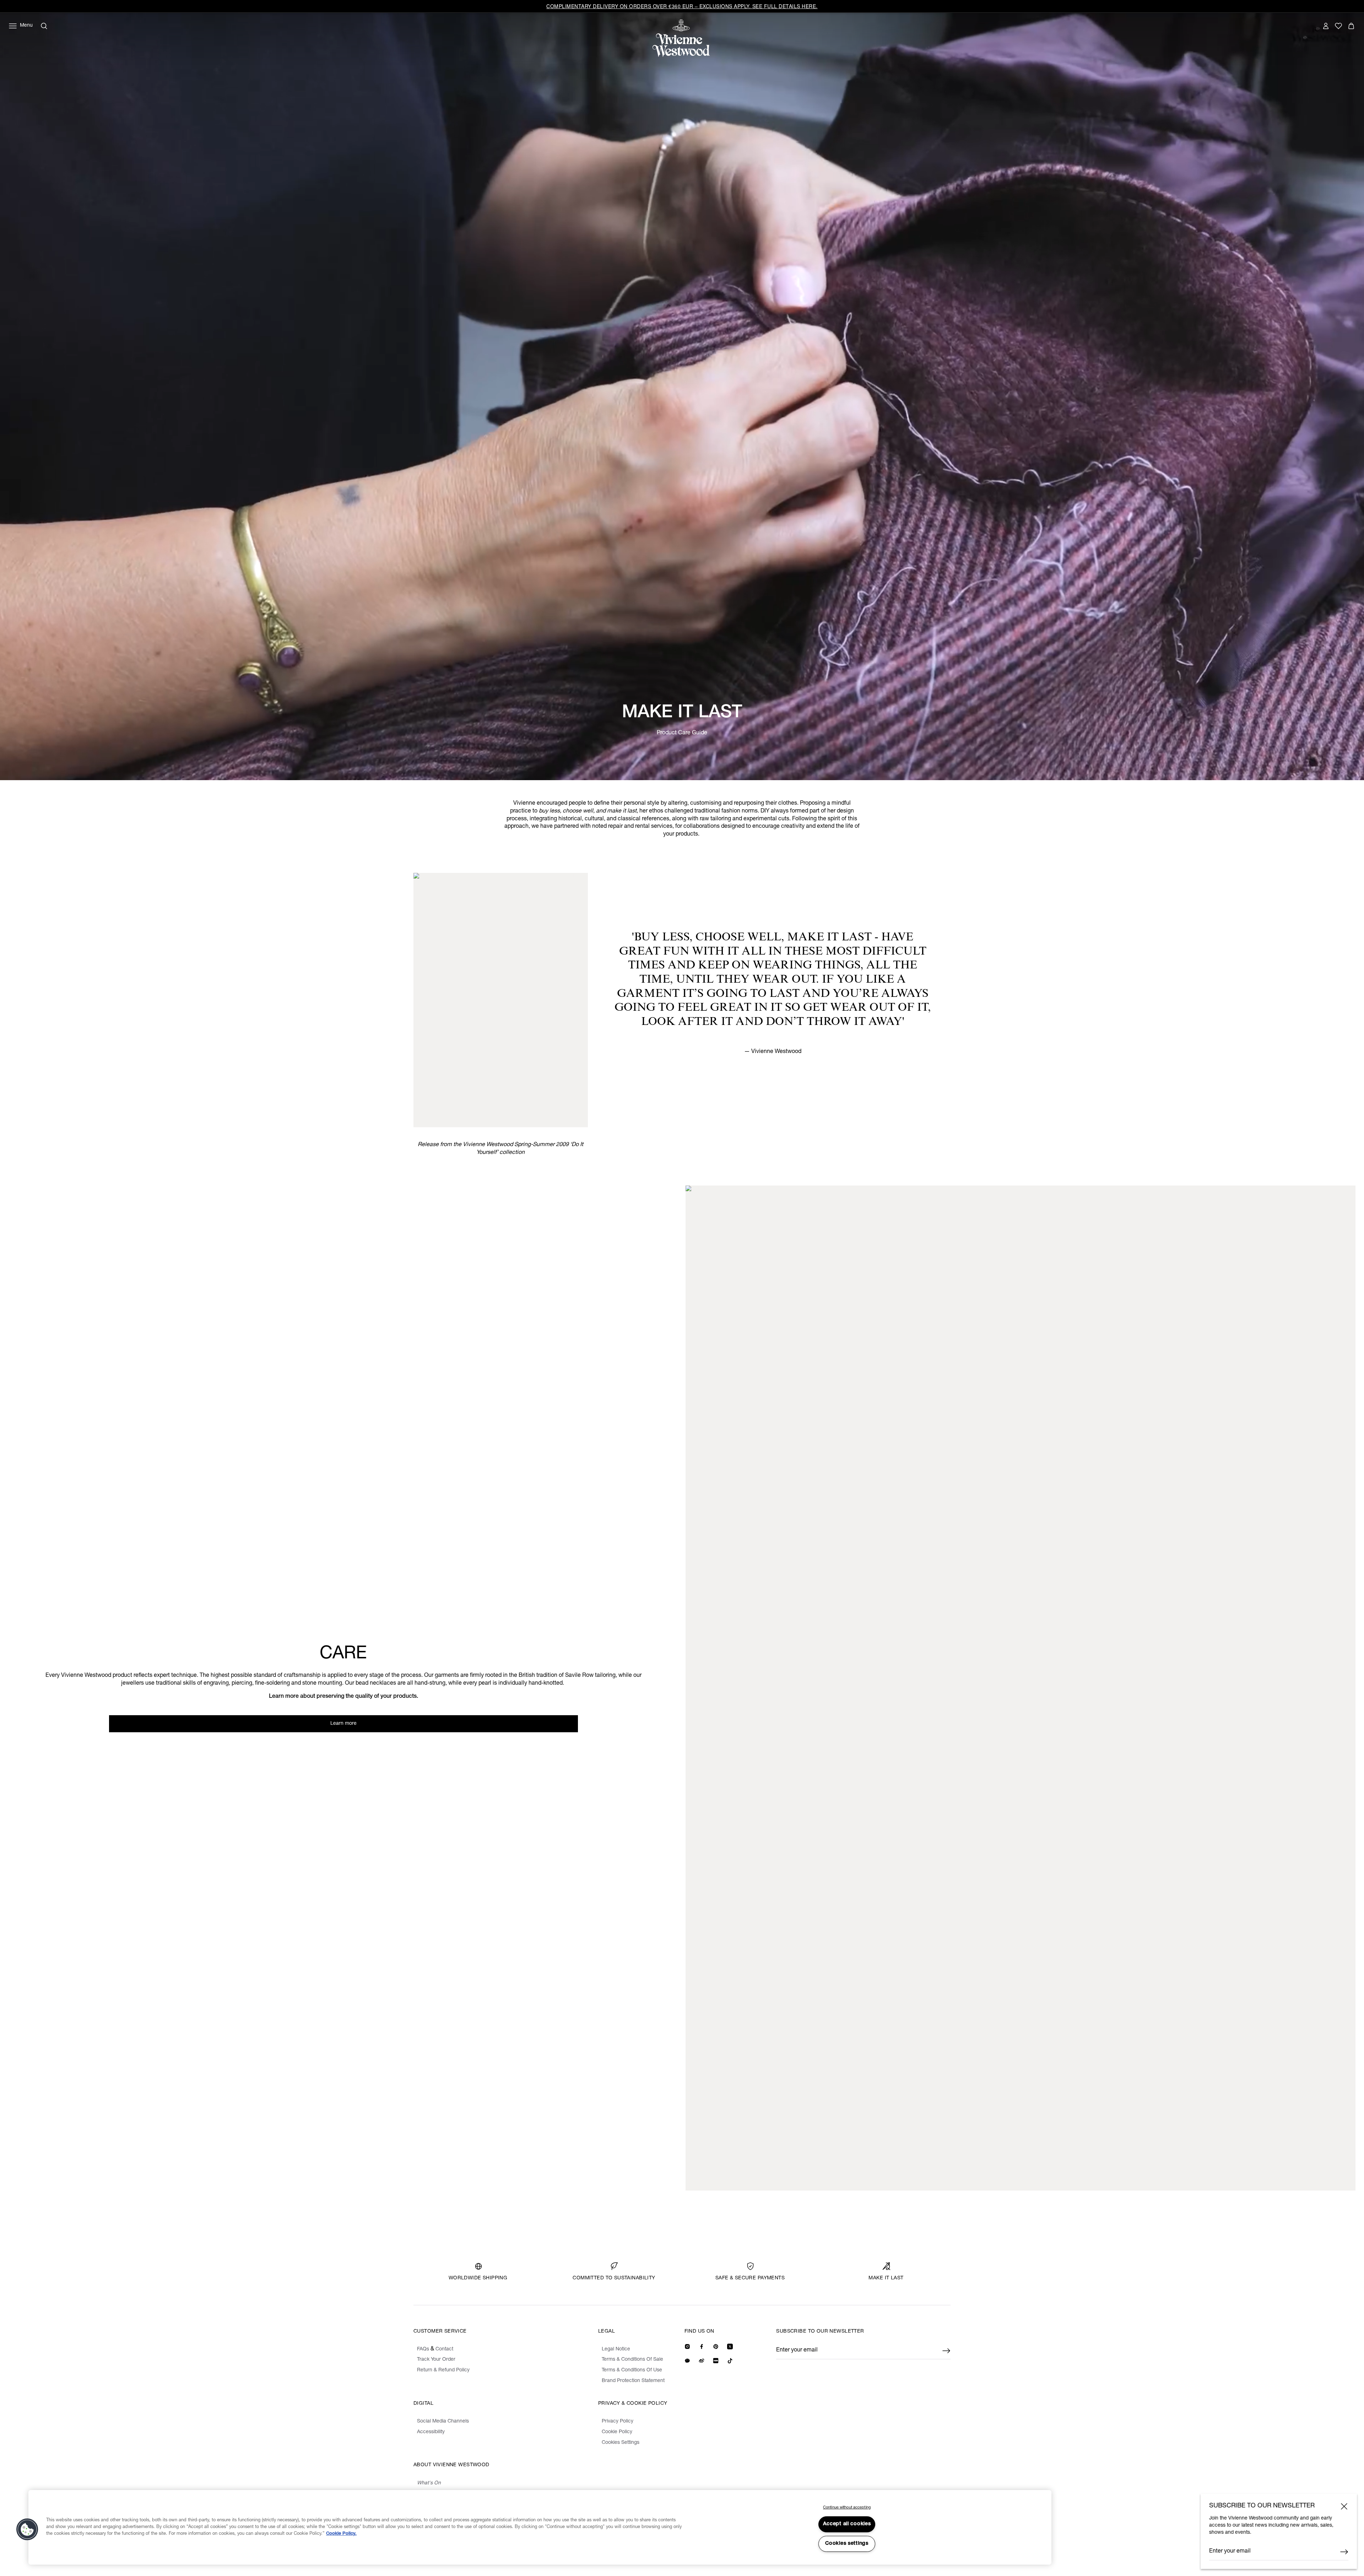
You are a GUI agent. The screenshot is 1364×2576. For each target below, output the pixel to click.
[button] (27, 2529)
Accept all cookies (847, 2524)
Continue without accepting (847, 2508)
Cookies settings (847, 2544)
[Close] (1344, 2506)
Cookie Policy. (341, 2534)
